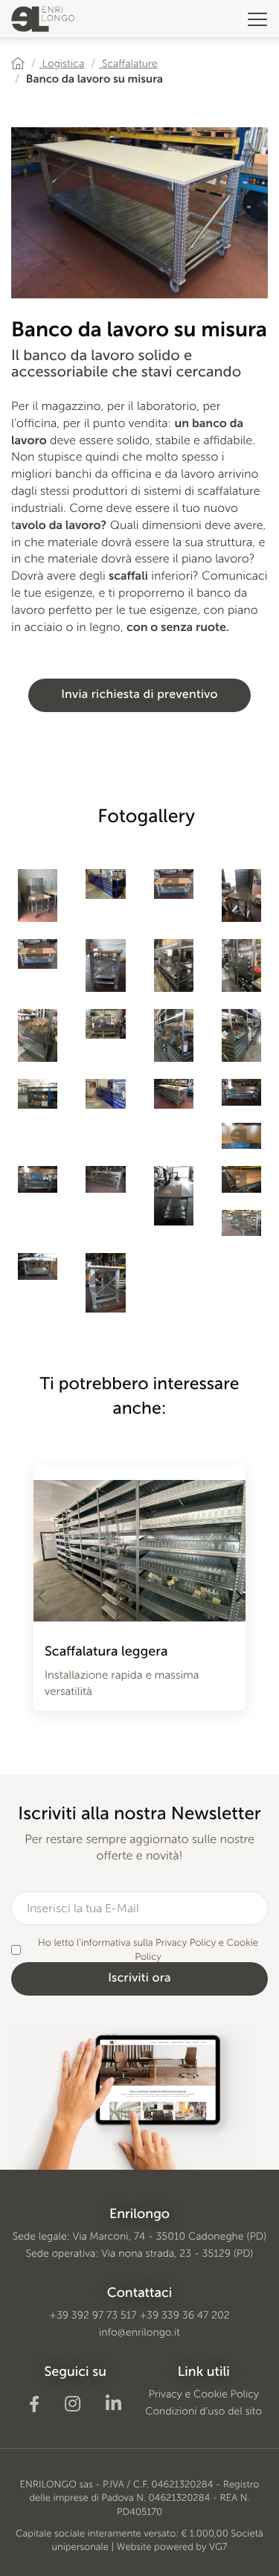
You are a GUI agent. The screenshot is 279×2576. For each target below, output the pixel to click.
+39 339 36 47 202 (184, 2315)
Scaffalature (128, 64)
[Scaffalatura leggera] (139, 1543)
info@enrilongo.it (139, 2332)
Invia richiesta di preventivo (139, 695)
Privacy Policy (186, 1943)
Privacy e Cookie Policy (204, 2394)
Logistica (62, 64)
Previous (41, 1596)
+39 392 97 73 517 (93, 2315)
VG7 (218, 2547)
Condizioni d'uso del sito (203, 2411)
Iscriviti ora (139, 1978)
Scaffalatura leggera (106, 1651)
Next (238, 1596)
